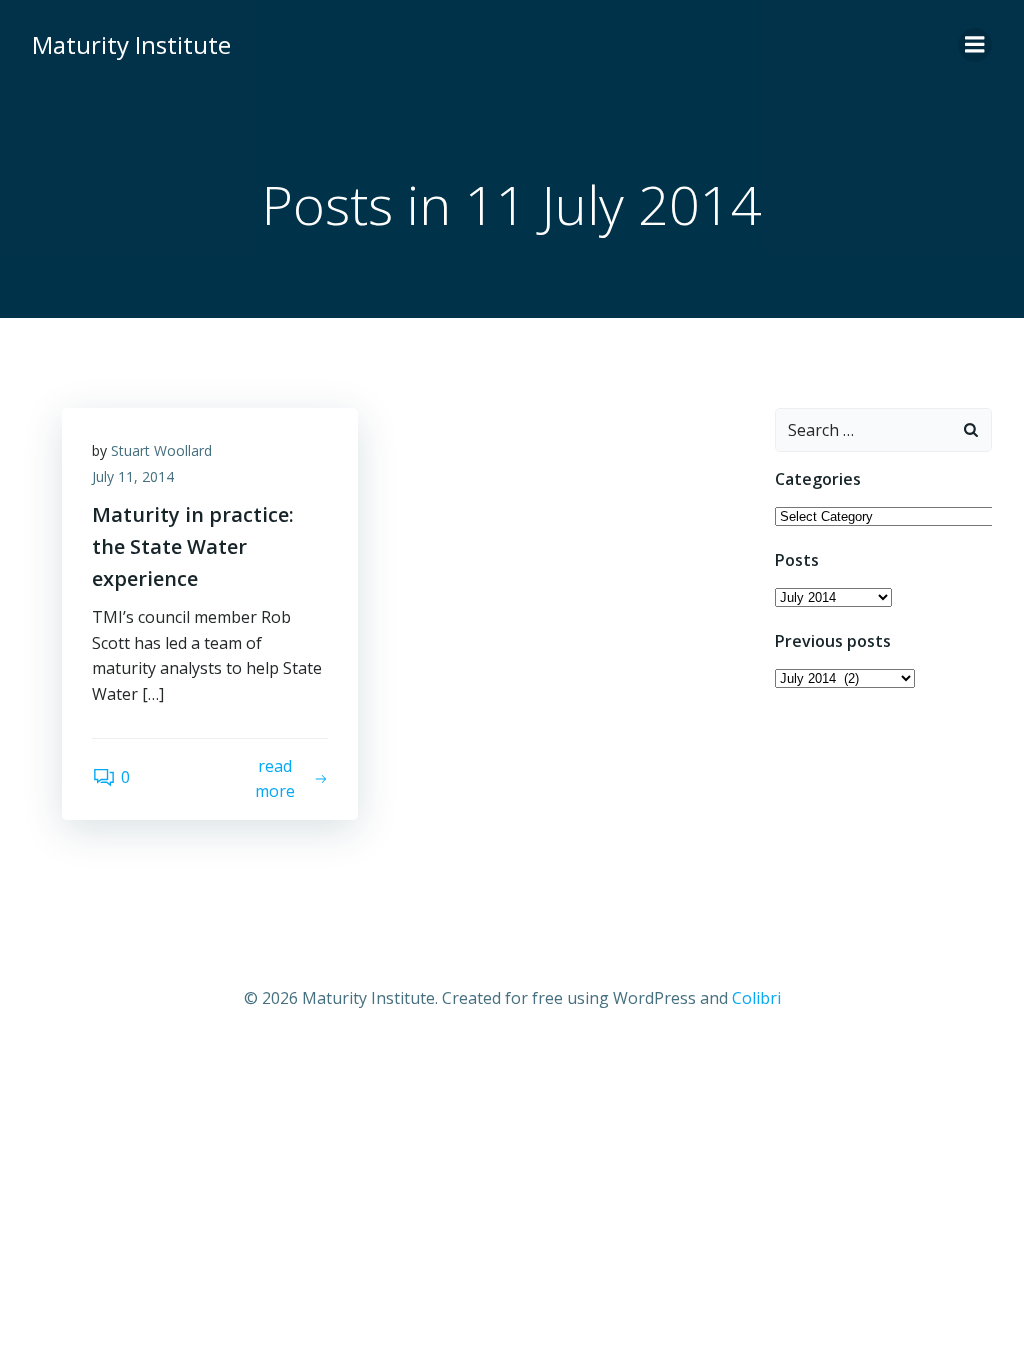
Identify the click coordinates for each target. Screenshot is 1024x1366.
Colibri (756, 998)
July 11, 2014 (133, 476)
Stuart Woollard (161, 450)
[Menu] (975, 45)
